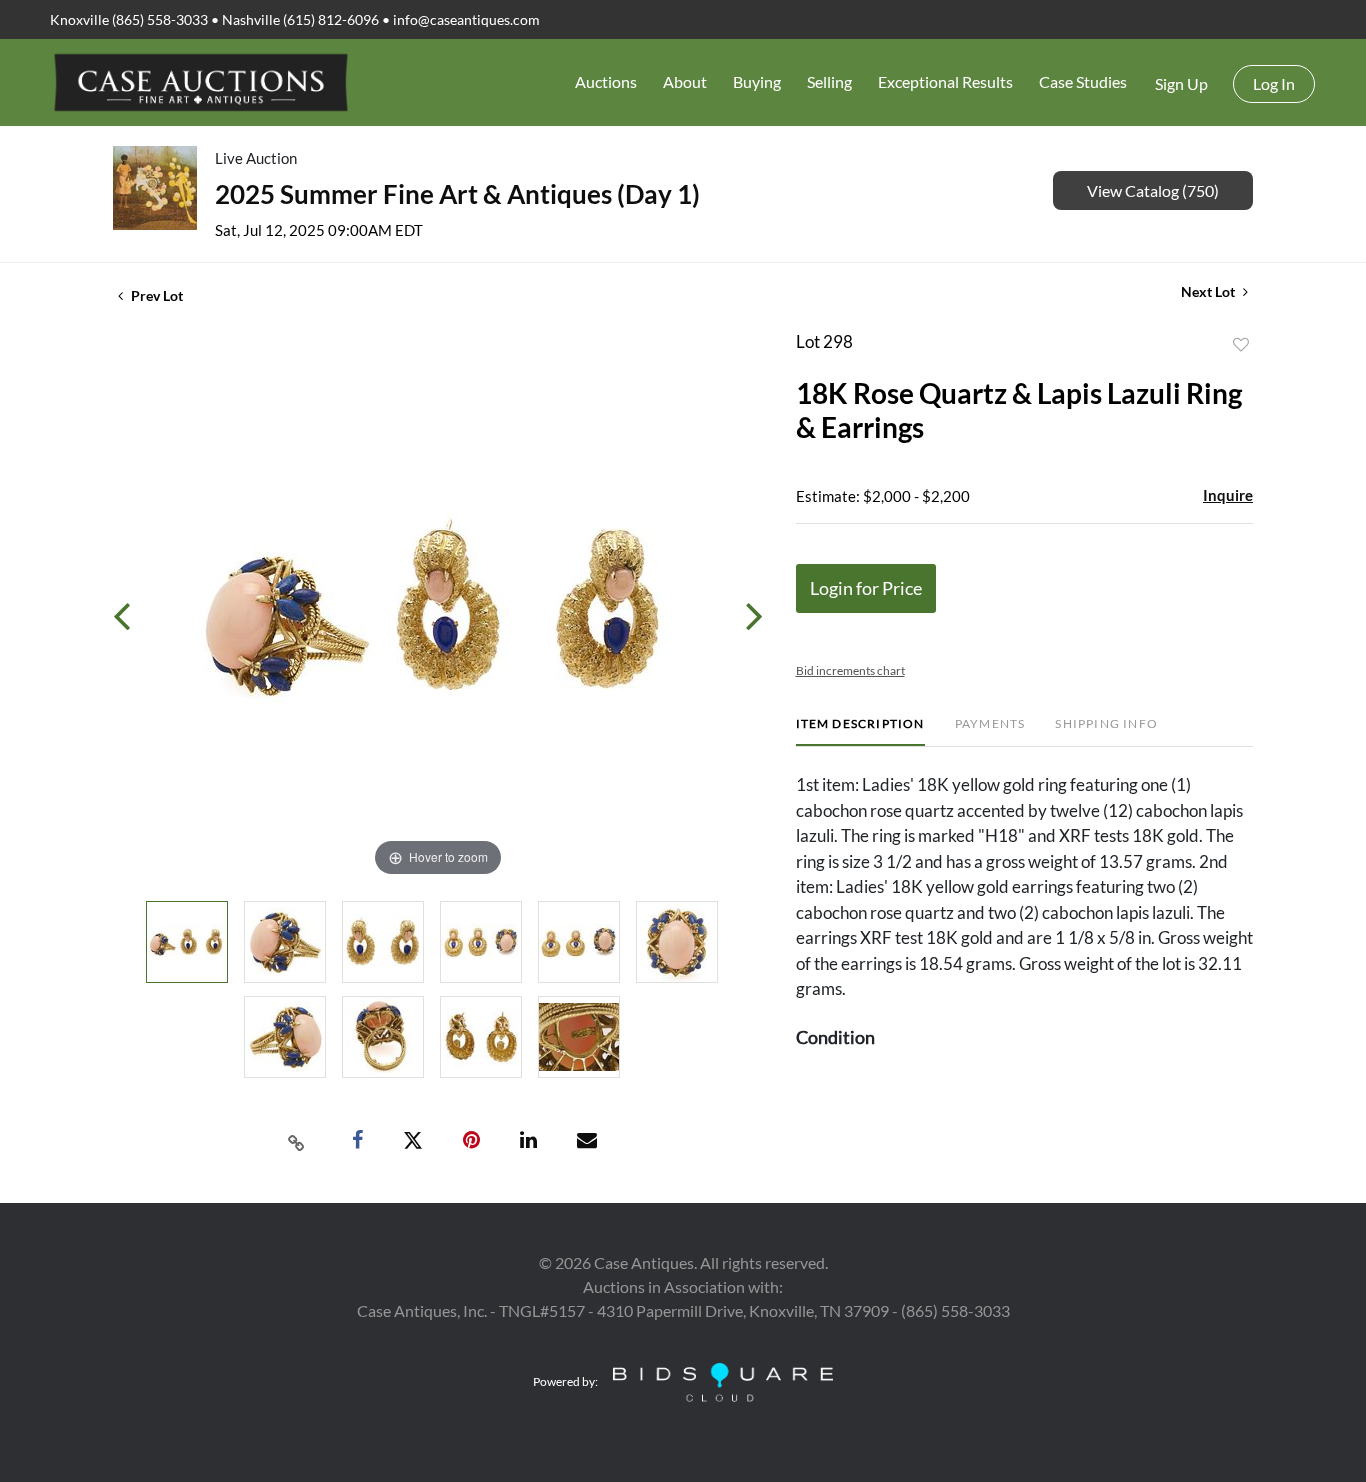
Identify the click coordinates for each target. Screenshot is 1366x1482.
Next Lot (1209, 291)
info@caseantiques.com (466, 19)
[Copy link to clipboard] (297, 1141)
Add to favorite (1241, 345)
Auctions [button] (606, 81)
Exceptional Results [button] (945, 81)
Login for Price (866, 588)
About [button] (685, 81)
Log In (1274, 83)
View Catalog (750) (1153, 190)
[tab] (860, 731)
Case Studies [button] (1083, 81)
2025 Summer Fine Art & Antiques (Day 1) (457, 194)
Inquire (1228, 495)
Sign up (1181, 83)
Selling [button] (829, 81)
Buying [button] (757, 81)
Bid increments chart (850, 670)
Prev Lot (155, 295)
